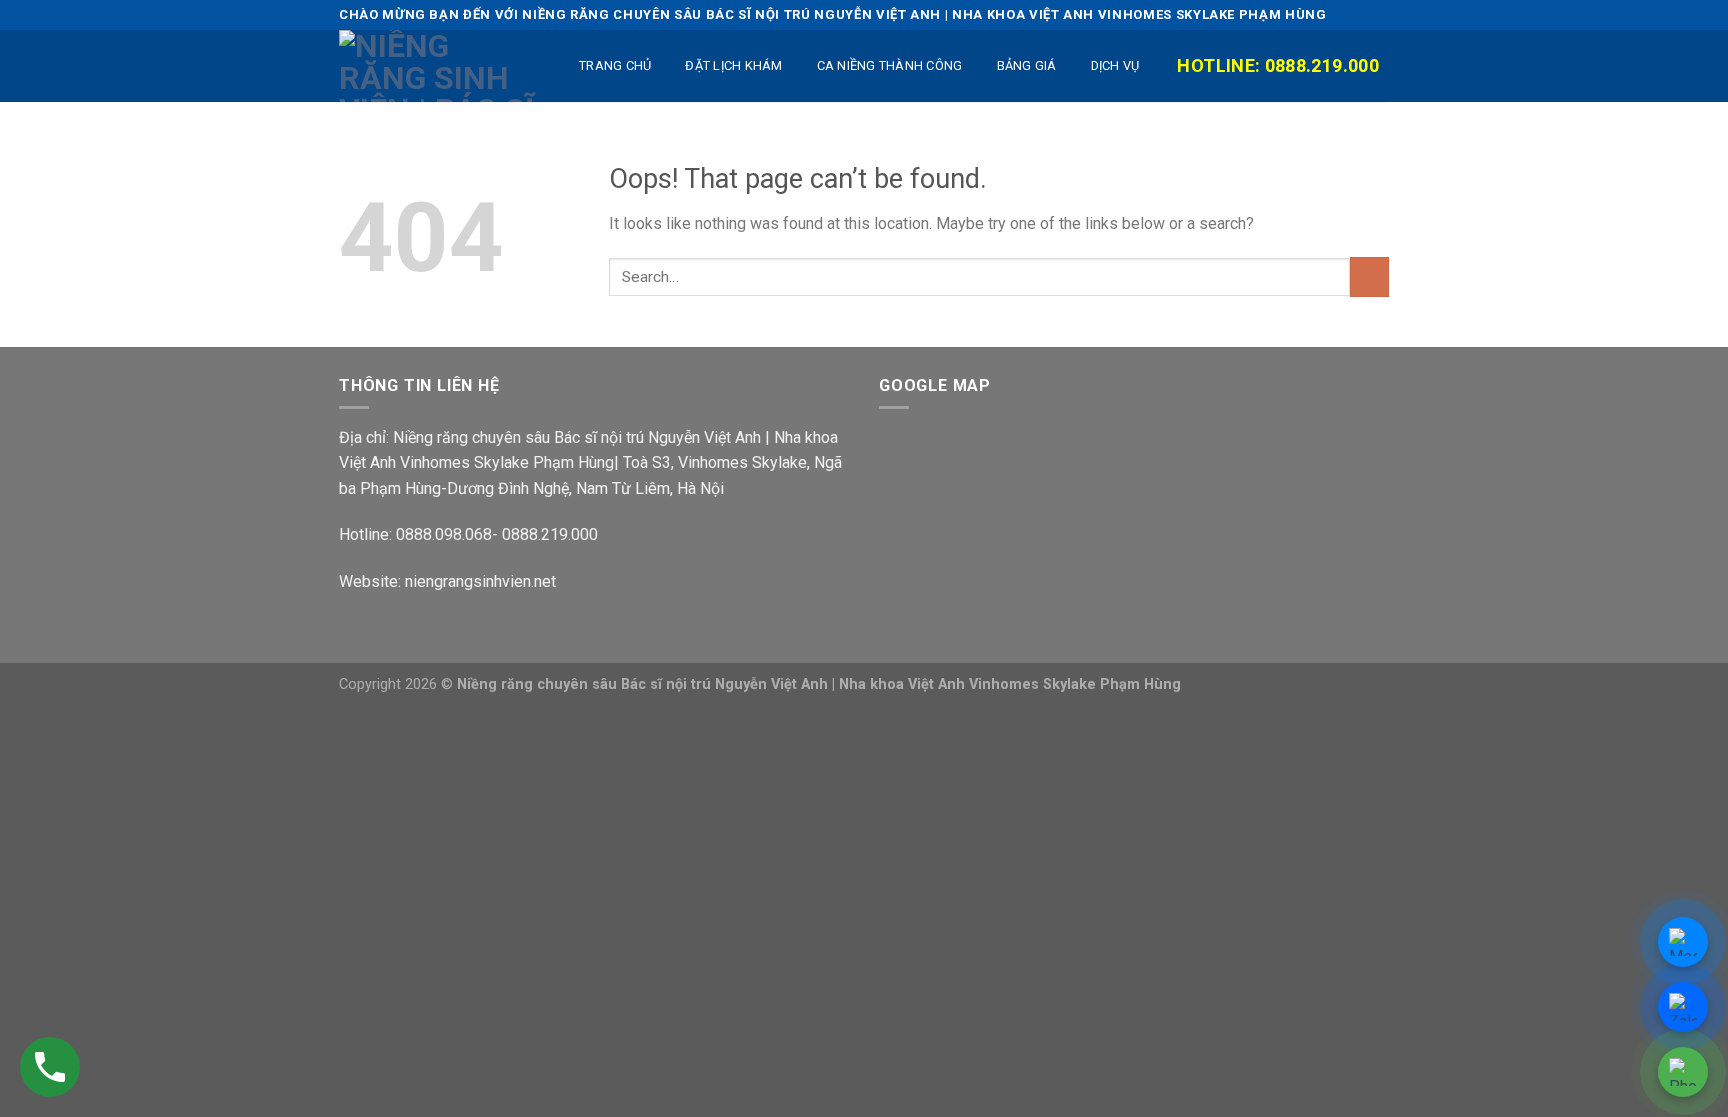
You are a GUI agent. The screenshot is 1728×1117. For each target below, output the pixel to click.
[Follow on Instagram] (1306, 14)
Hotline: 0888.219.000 (1278, 65)
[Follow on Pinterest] (1355, 14)
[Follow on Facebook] (1281, 14)
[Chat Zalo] (1683, 1007)
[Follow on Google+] (1378, 14)
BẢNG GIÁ (1027, 65)
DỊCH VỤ (1115, 65)
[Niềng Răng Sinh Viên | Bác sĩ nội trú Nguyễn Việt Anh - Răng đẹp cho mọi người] (439, 66)
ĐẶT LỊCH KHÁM (733, 65)
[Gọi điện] (1683, 1072)
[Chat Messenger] (1683, 942)
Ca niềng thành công (890, 65)
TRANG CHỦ (615, 65)
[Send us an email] (1331, 14)
